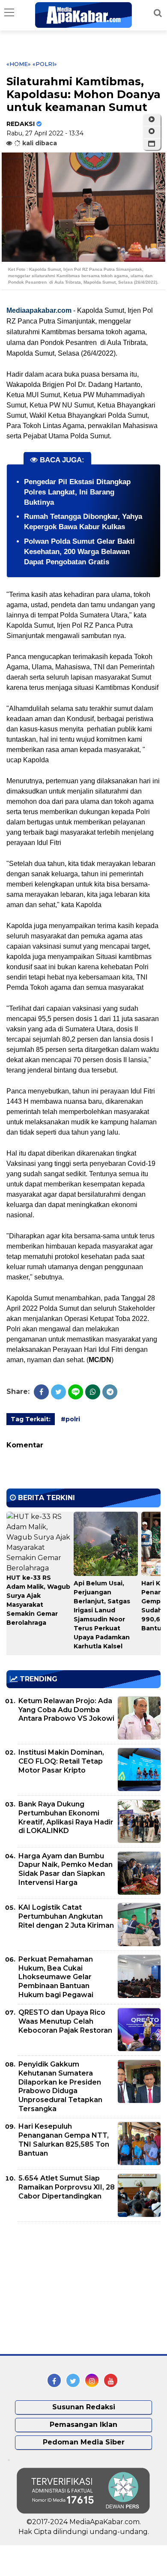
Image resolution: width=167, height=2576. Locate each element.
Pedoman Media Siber (84, 2442)
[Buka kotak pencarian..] (158, 13)
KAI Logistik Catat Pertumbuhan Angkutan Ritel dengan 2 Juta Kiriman (66, 1916)
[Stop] (152, 132)
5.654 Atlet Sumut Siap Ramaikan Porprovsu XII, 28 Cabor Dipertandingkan (67, 2187)
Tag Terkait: (31, 1419)
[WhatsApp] (93, 1392)
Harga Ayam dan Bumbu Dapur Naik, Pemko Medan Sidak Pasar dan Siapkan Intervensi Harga (66, 1869)
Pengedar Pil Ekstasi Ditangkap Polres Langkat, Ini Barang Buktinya (77, 492)
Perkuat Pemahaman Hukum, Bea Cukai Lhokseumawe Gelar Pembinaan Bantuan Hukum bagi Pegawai (56, 1977)
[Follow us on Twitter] (73, 2380)
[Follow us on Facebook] (54, 2380)
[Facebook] (41, 1392)
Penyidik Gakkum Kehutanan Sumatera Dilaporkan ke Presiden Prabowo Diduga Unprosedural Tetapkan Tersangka (60, 2086)
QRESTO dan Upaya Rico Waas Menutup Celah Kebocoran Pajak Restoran (65, 2021)
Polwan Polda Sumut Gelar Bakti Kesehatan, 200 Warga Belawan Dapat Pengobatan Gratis (79, 552)
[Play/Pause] (152, 120)
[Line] (76, 1392)
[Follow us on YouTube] (111, 2380)
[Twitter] (58, 1392)
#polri (70, 1419)
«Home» (19, 64)
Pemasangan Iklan (83, 2425)
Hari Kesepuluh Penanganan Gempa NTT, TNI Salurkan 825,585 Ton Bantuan (64, 2140)
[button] (152, 144)
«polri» (45, 64)
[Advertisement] (71, 2288)
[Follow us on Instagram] (92, 2380)
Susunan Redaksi (84, 2407)
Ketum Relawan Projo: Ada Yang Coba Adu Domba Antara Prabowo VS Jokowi (66, 1710)
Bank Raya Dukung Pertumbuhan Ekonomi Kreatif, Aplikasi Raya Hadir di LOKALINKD (66, 1817)
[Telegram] (110, 1392)
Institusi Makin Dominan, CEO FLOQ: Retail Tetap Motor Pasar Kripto (61, 1761)
